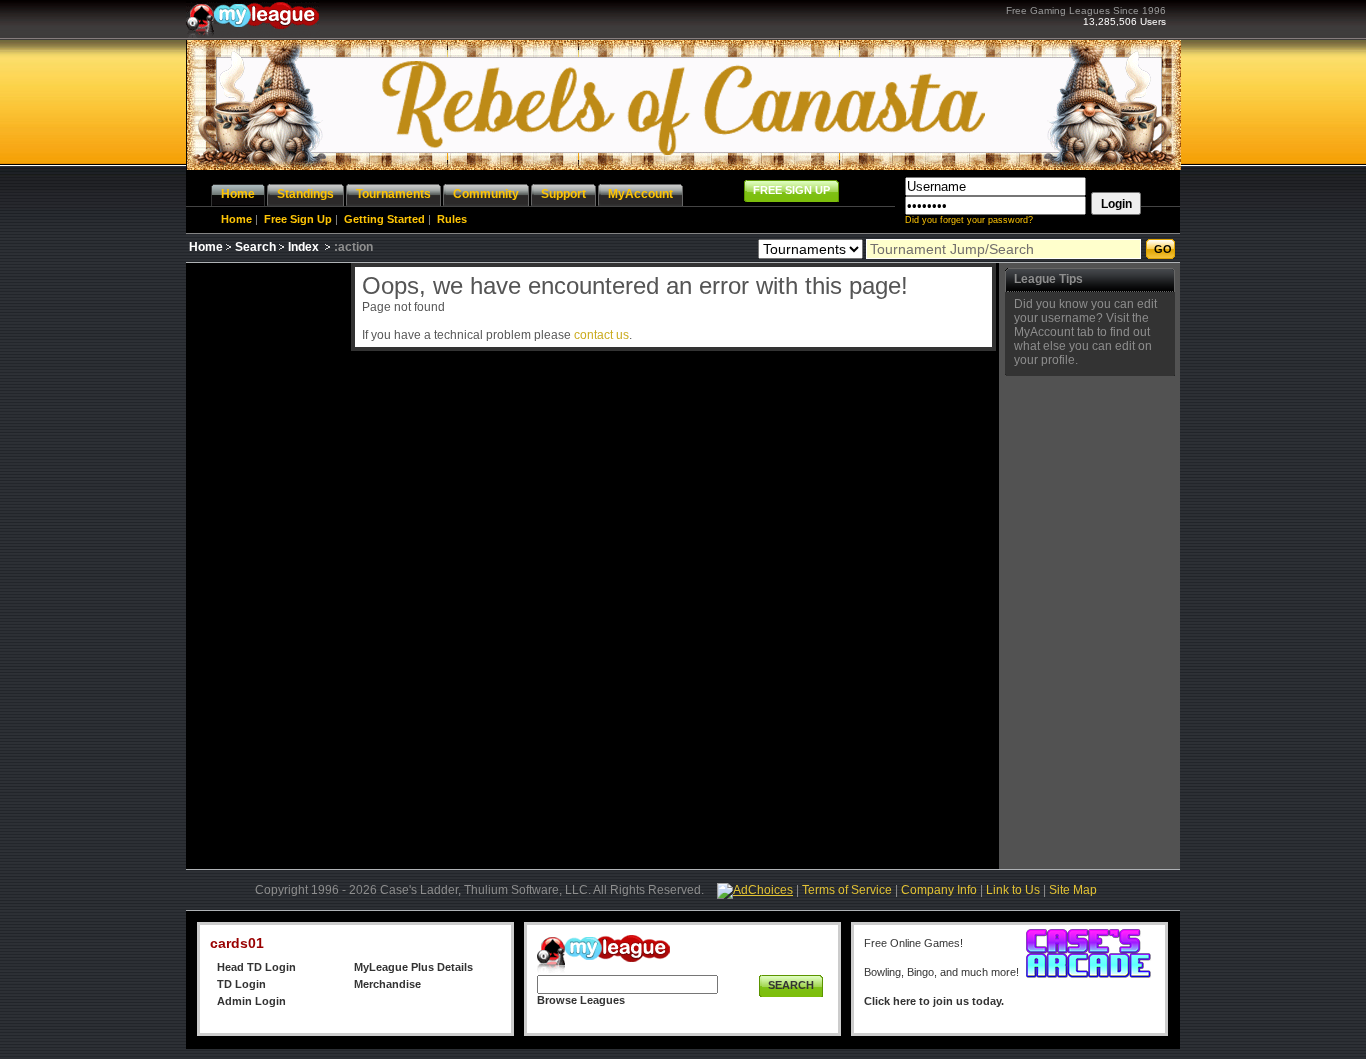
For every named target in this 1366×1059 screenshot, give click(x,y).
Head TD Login (256, 967)
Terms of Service (847, 890)
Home (236, 219)
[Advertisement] (266, 563)
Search (255, 247)
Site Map (1073, 890)
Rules (452, 219)
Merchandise (387, 984)
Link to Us (1013, 890)
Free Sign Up (298, 219)
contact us (601, 335)
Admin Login (251, 1001)
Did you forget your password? (969, 220)
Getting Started (384, 219)
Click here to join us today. (934, 1001)
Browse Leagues (581, 1000)
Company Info (939, 890)
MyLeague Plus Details (413, 967)
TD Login (241, 984)
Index (303, 247)
